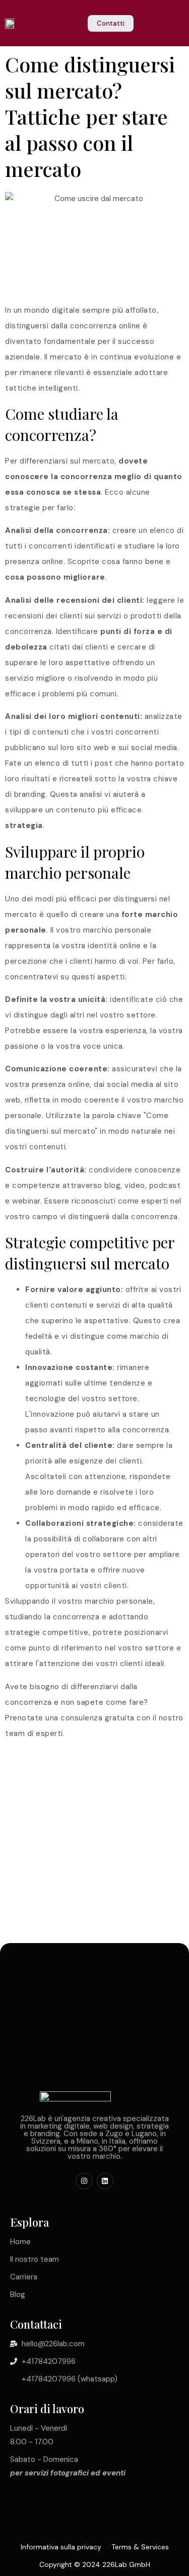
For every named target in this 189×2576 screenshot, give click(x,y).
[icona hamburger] (177, 24)
